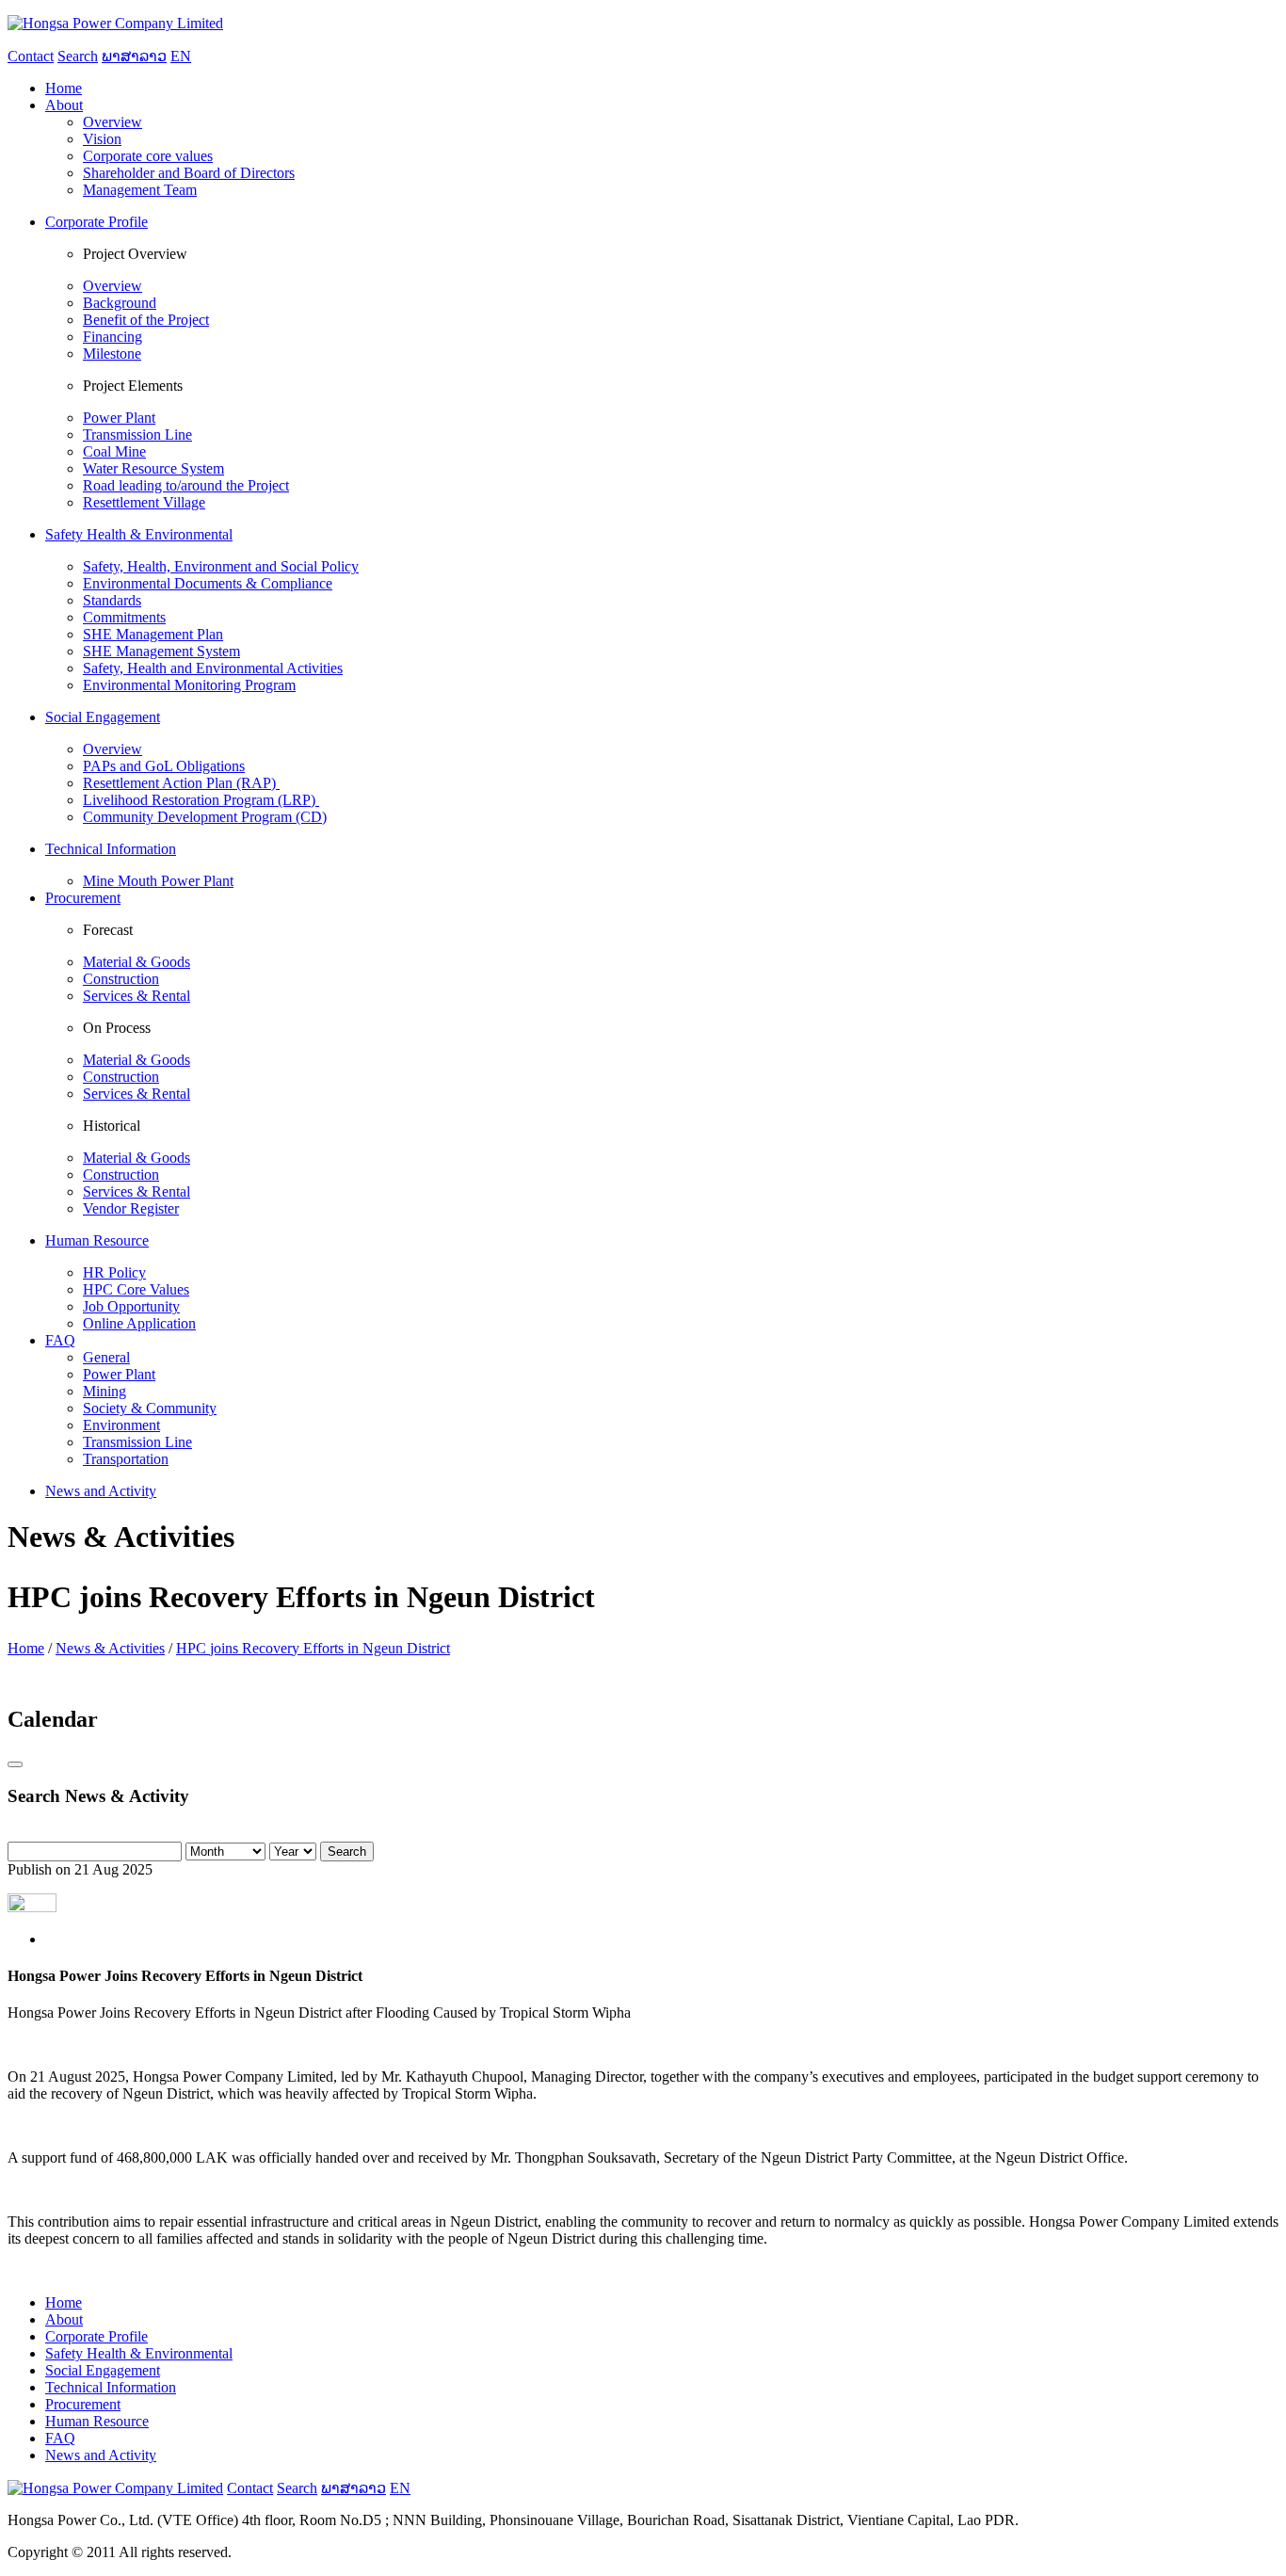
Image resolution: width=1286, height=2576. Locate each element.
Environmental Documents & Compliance (208, 583)
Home (26, 1648)
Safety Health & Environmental (139, 2353)
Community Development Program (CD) (205, 817)
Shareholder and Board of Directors (189, 173)
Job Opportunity (131, 1306)
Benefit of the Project (146, 320)
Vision (102, 139)
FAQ (60, 2438)
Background (120, 303)
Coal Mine (114, 451)
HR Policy (114, 1272)
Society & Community (150, 1408)
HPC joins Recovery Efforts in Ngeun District (313, 1648)
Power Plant (119, 418)
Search (347, 1851)
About (64, 2319)
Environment (121, 1425)
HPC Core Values (136, 1289)
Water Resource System (153, 468)
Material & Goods (137, 962)
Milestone (112, 354)
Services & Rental (137, 996)
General (106, 1357)
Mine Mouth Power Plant (158, 881)
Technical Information (111, 2387)
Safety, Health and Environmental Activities (213, 668)
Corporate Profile (96, 2336)
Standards (112, 600)
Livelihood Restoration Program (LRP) (201, 800)
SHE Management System (161, 651)
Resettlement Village (144, 502)
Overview (113, 122)
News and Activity (101, 2455)
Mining (104, 1391)
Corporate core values (148, 156)
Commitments (124, 617)
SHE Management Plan (153, 634)
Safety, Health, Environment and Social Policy (221, 566)
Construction (121, 979)
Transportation (126, 1459)
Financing (113, 337)
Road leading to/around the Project (186, 485)
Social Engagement (103, 2370)
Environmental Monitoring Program (189, 685)
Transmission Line (137, 435)
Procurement (83, 2404)
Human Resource (97, 2421)
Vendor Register (131, 1208)
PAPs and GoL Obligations (164, 766)
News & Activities (110, 1648)
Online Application (139, 1323)
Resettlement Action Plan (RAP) (181, 783)
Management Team (140, 190)
